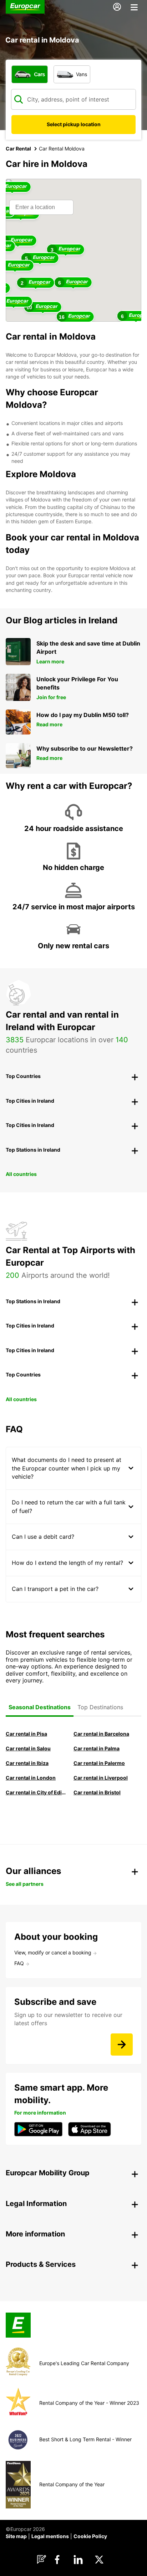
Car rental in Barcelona (101, 1734)
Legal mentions (50, 2536)
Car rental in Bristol (97, 1792)
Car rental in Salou (28, 1748)
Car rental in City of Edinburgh (36, 1792)
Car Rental (18, 149)
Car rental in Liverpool (101, 1778)
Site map (16, 2536)
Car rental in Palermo (99, 1763)
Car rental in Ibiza (27, 1763)
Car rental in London (31, 1778)
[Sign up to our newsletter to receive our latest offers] (122, 2045)
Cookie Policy (90, 2536)
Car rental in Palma (97, 1748)
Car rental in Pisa (26, 1734)
